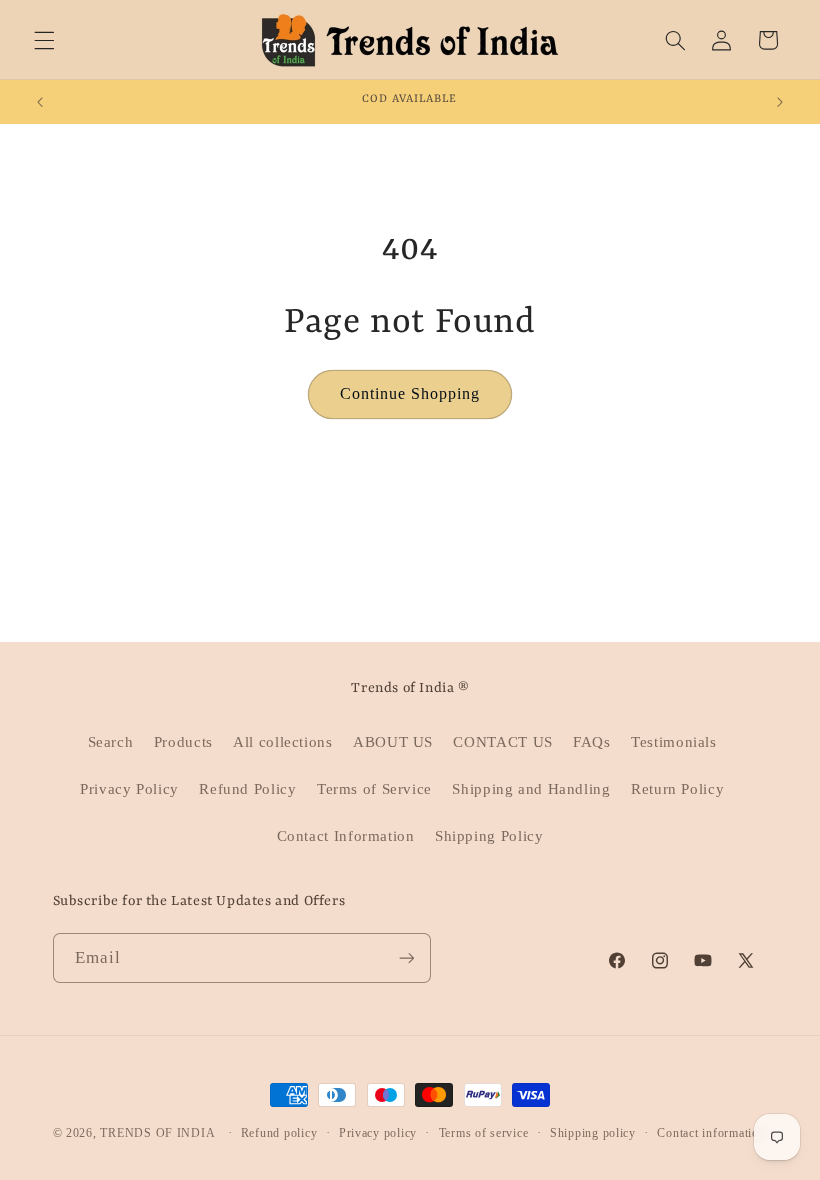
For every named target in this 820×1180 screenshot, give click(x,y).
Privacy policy (378, 1133)
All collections (282, 742)
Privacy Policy (129, 789)
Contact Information (346, 836)
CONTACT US (502, 742)
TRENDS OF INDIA (157, 1133)
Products (183, 742)
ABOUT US (393, 742)
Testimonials (674, 742)
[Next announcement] (780, 102)
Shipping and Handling (531, 789)
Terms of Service (374, 789)
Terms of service (484, 1133)
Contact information (711, 1133)
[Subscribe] (406, 957)
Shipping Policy (489, 836)
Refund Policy (247, 789)
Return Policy (677, 789)
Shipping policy (593, 1133)
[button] (44, 40)
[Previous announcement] (40, 102)
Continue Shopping (410, 393)
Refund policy (279, 1133)
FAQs (592, 742)
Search (111, 742)
